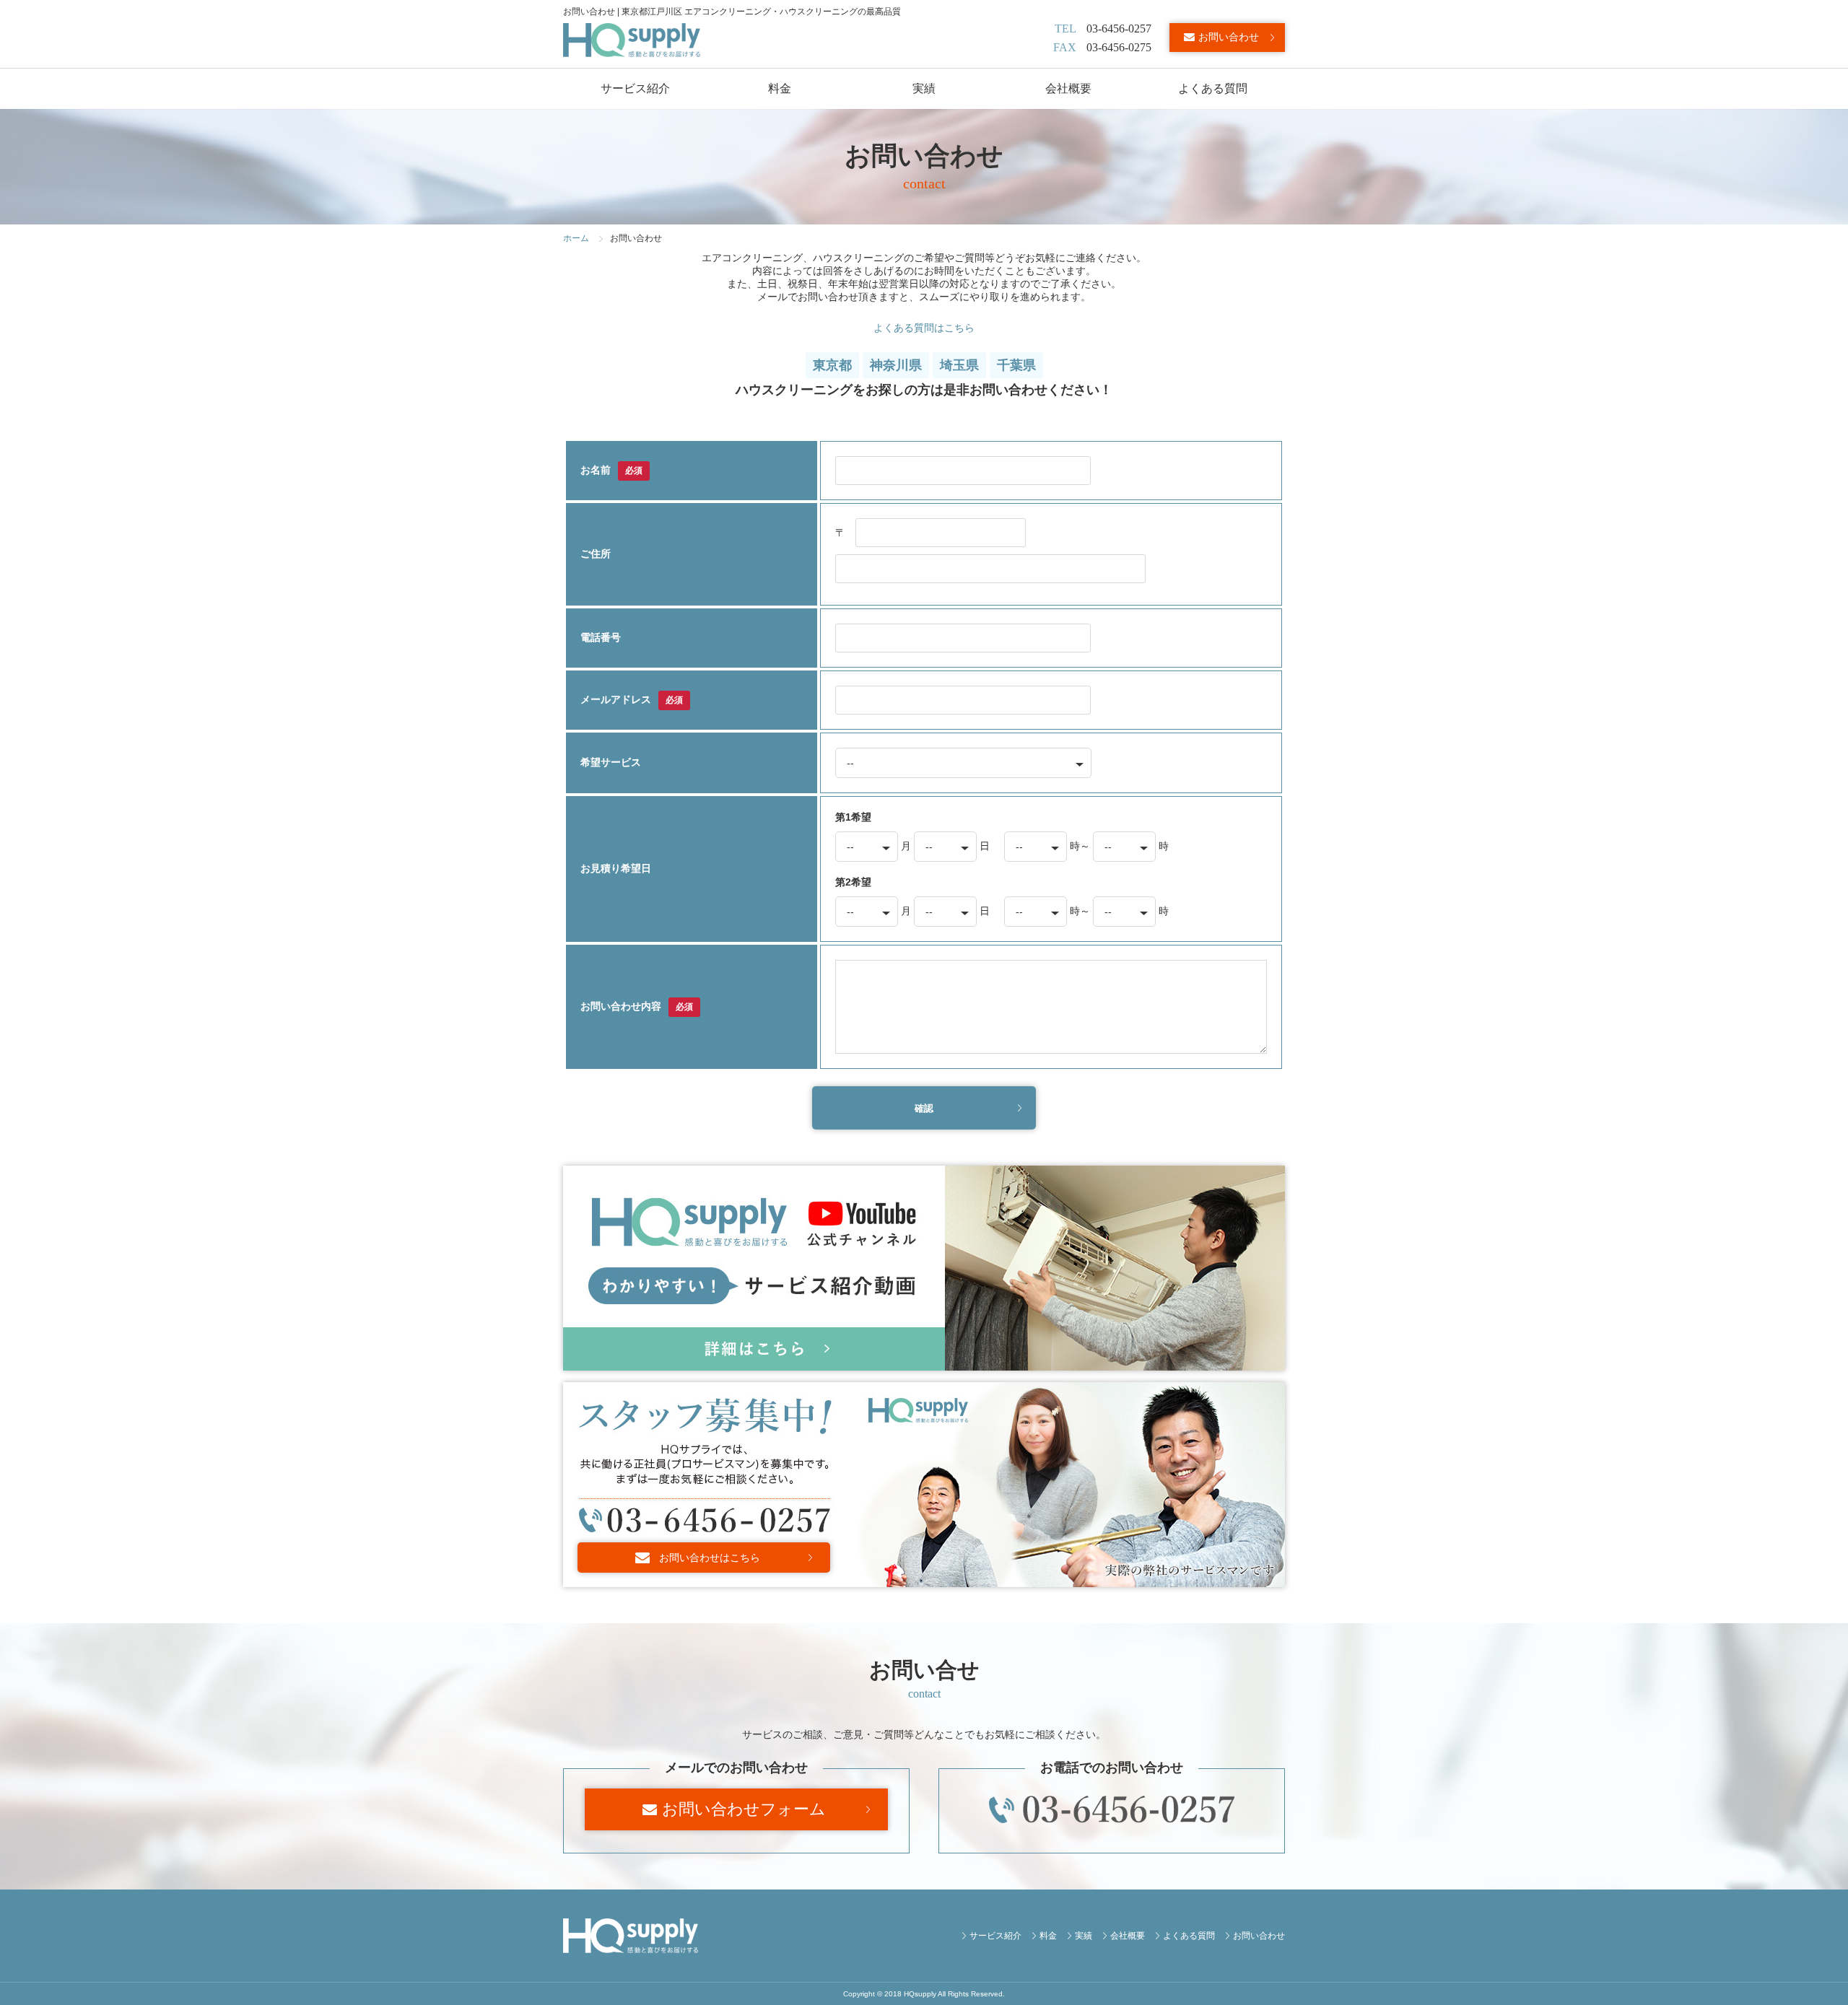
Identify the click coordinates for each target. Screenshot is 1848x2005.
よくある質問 (1213, 88)
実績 (924, 88)
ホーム (576, 238)
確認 (924, 1108)
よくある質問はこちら (924, 328)
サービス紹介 (635, 88)
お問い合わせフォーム (744, 1809)
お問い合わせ (1229, 37)
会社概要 (1068, 88)
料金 (780, 88)
